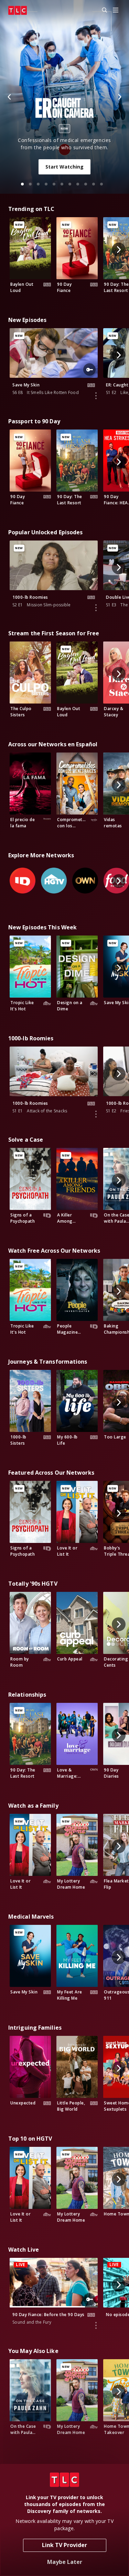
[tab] (22, 184)
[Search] (101, 10)
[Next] (119, 97)
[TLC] (18, 10)
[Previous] (10, 97)
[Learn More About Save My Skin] (96, 396)
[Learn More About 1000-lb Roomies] (96, 608)
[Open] (116, 11)
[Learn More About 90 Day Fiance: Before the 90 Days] (96, 2325)
